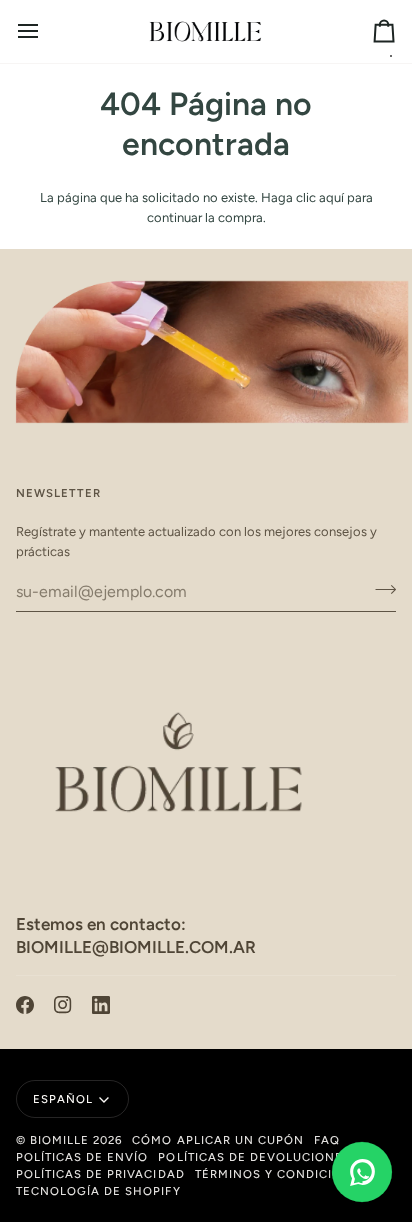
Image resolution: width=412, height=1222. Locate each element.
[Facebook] (25, 1005)
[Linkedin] (101, 1005)
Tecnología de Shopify (98, 1191)
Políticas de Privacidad (100, 1174)
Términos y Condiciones (282, 1174)
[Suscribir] (379, 589)
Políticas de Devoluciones (254, 1157)
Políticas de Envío (82, 1157)
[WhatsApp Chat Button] (362, 1172)
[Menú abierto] (46, 31)
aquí (331, 197)
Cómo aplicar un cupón (218, 1140)
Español (63, 1099)
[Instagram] (63, 1005)
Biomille (59, 1140)
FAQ (327, 1140)
